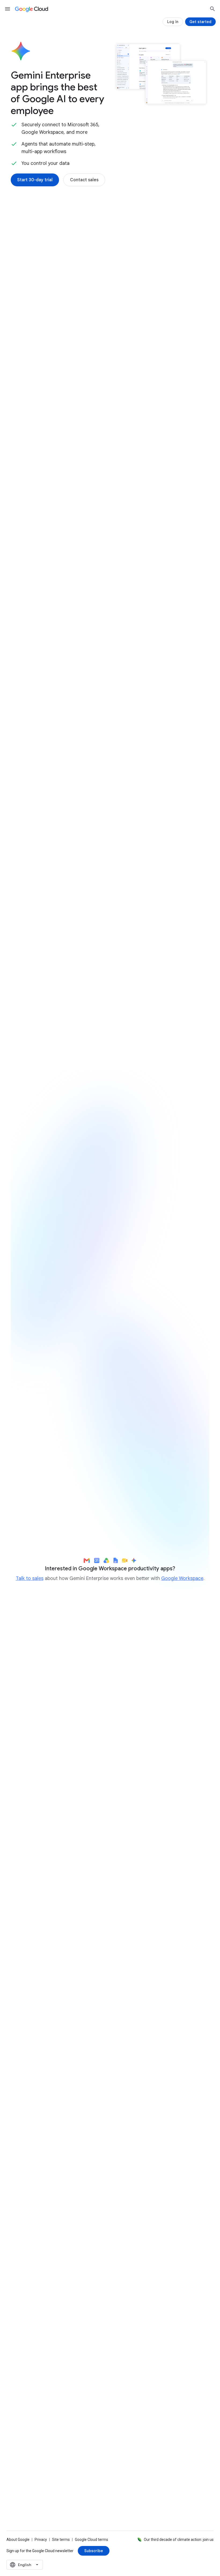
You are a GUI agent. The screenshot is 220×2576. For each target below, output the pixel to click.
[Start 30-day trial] (35, 180)
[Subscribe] (94, 2551)
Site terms (61, 2540)
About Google (18, 2540)
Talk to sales (30, 1578)
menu (8, 9)
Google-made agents (57, 492)
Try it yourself (42, 1432)
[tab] (36, 833)
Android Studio (177, 1298)
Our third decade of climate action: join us (179, 2540)
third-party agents (68, 518)
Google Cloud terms (91, 2540)
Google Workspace (182, 1578)
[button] (156, 278)
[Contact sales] (84, 180)
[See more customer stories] (110, 2133)
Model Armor (175, 684)
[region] (110, 1332)
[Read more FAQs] (34, 2382)
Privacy (41, 2540)
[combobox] (25, 2565)
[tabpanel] (110, 961)
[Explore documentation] (93, 2382)
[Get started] (200, 22)
